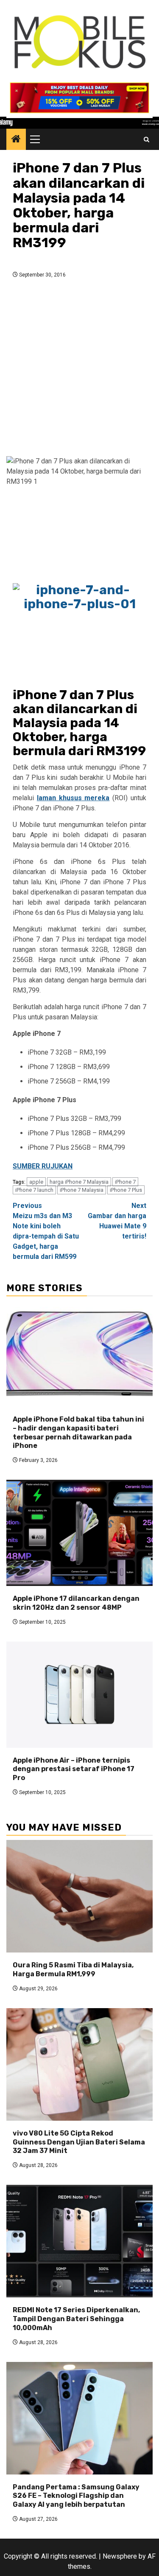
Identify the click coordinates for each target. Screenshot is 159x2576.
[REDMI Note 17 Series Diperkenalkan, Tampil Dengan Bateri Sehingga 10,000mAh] (79, 2241)
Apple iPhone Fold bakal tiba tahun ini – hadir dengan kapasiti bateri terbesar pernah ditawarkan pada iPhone (78, 1432)
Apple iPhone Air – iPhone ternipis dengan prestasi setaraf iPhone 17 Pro (74, 1769)
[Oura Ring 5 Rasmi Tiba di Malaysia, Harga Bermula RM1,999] (79, 1896)
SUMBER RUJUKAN (43, 1166)
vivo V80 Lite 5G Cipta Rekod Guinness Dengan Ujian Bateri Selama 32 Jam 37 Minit (79, 2142)
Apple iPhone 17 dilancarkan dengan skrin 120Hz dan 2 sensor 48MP (76, 1603)
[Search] (146, 140)
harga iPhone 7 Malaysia (79, 1182)
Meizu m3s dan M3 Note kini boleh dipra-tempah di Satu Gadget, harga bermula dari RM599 (46, 1231)
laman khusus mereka (73, 798)
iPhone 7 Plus (126, 1190)
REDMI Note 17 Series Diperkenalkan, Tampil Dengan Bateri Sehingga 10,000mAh (76, 2319)
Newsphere (120, 2556)
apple (36, 1182)
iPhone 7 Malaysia (82, 1190)
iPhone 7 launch (34, 1190)
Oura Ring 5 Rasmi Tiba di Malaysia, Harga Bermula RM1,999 (73, 1969)
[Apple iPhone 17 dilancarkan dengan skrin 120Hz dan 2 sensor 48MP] (79, 1533)
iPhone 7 (125, 1182)
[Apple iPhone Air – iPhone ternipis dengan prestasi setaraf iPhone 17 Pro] (79, 1695)
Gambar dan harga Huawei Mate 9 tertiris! (117, 1221)
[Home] (16, 140)
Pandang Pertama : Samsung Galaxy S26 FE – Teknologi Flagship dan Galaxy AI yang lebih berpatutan (76, 2496)
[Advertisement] (79, 370)
